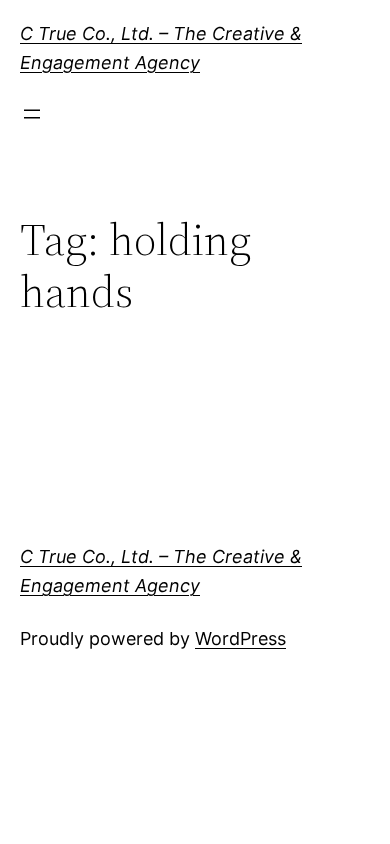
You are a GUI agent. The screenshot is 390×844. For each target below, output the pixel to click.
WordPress (240, 638)
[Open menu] (32, 114)
